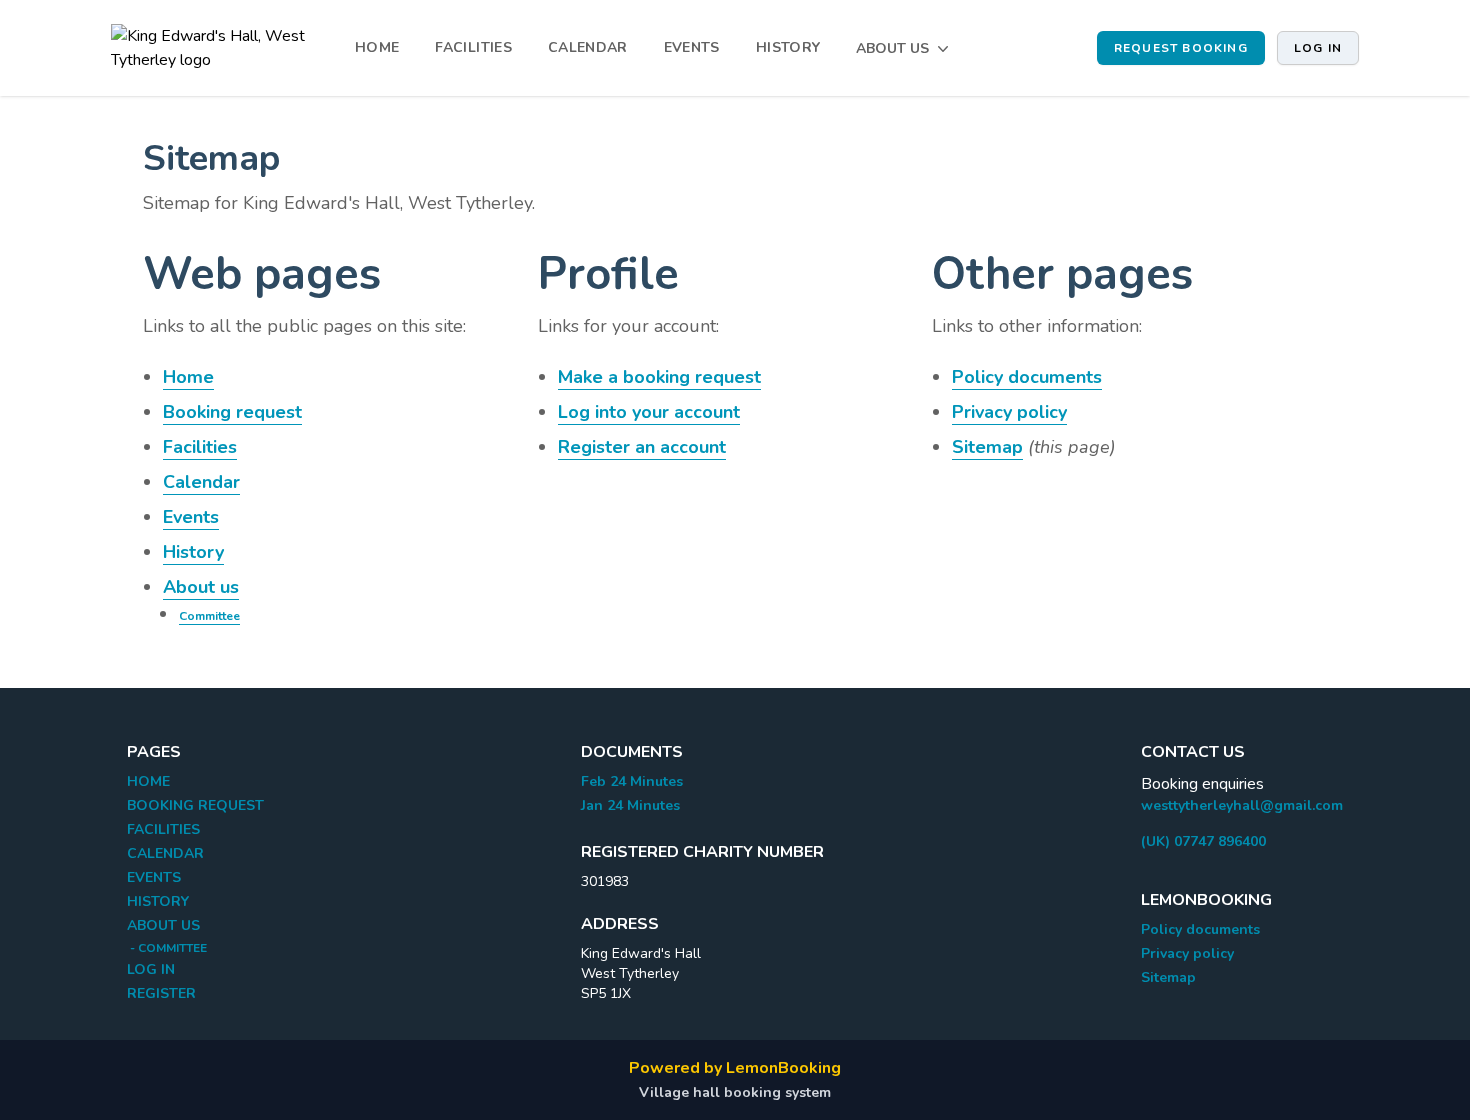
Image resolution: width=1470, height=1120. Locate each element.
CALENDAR (588, 47)
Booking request (232, 412)
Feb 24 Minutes (632, 781)
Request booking (1181, 48)
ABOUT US (163, 925)
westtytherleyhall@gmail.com (1242, 805)
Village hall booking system (735, 1092)
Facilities (200, 447)
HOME (377, 47)
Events (191, 517)
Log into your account (649, 412)
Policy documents (1027, 377)
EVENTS (692, 47)
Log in (1318, 48)
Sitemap (987, 447)
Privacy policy (1009, 412)
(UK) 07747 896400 (1203, 841)
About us (201, 587)
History (193, 552)
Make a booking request (659, 377)
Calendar (201, 482)
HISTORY (788, 47)
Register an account (642, 447)
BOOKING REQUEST (195, 805)
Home (188, 377)
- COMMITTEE (167, 948)
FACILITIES (473, 47)
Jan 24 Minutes (630, 805)
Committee (209, 616)
